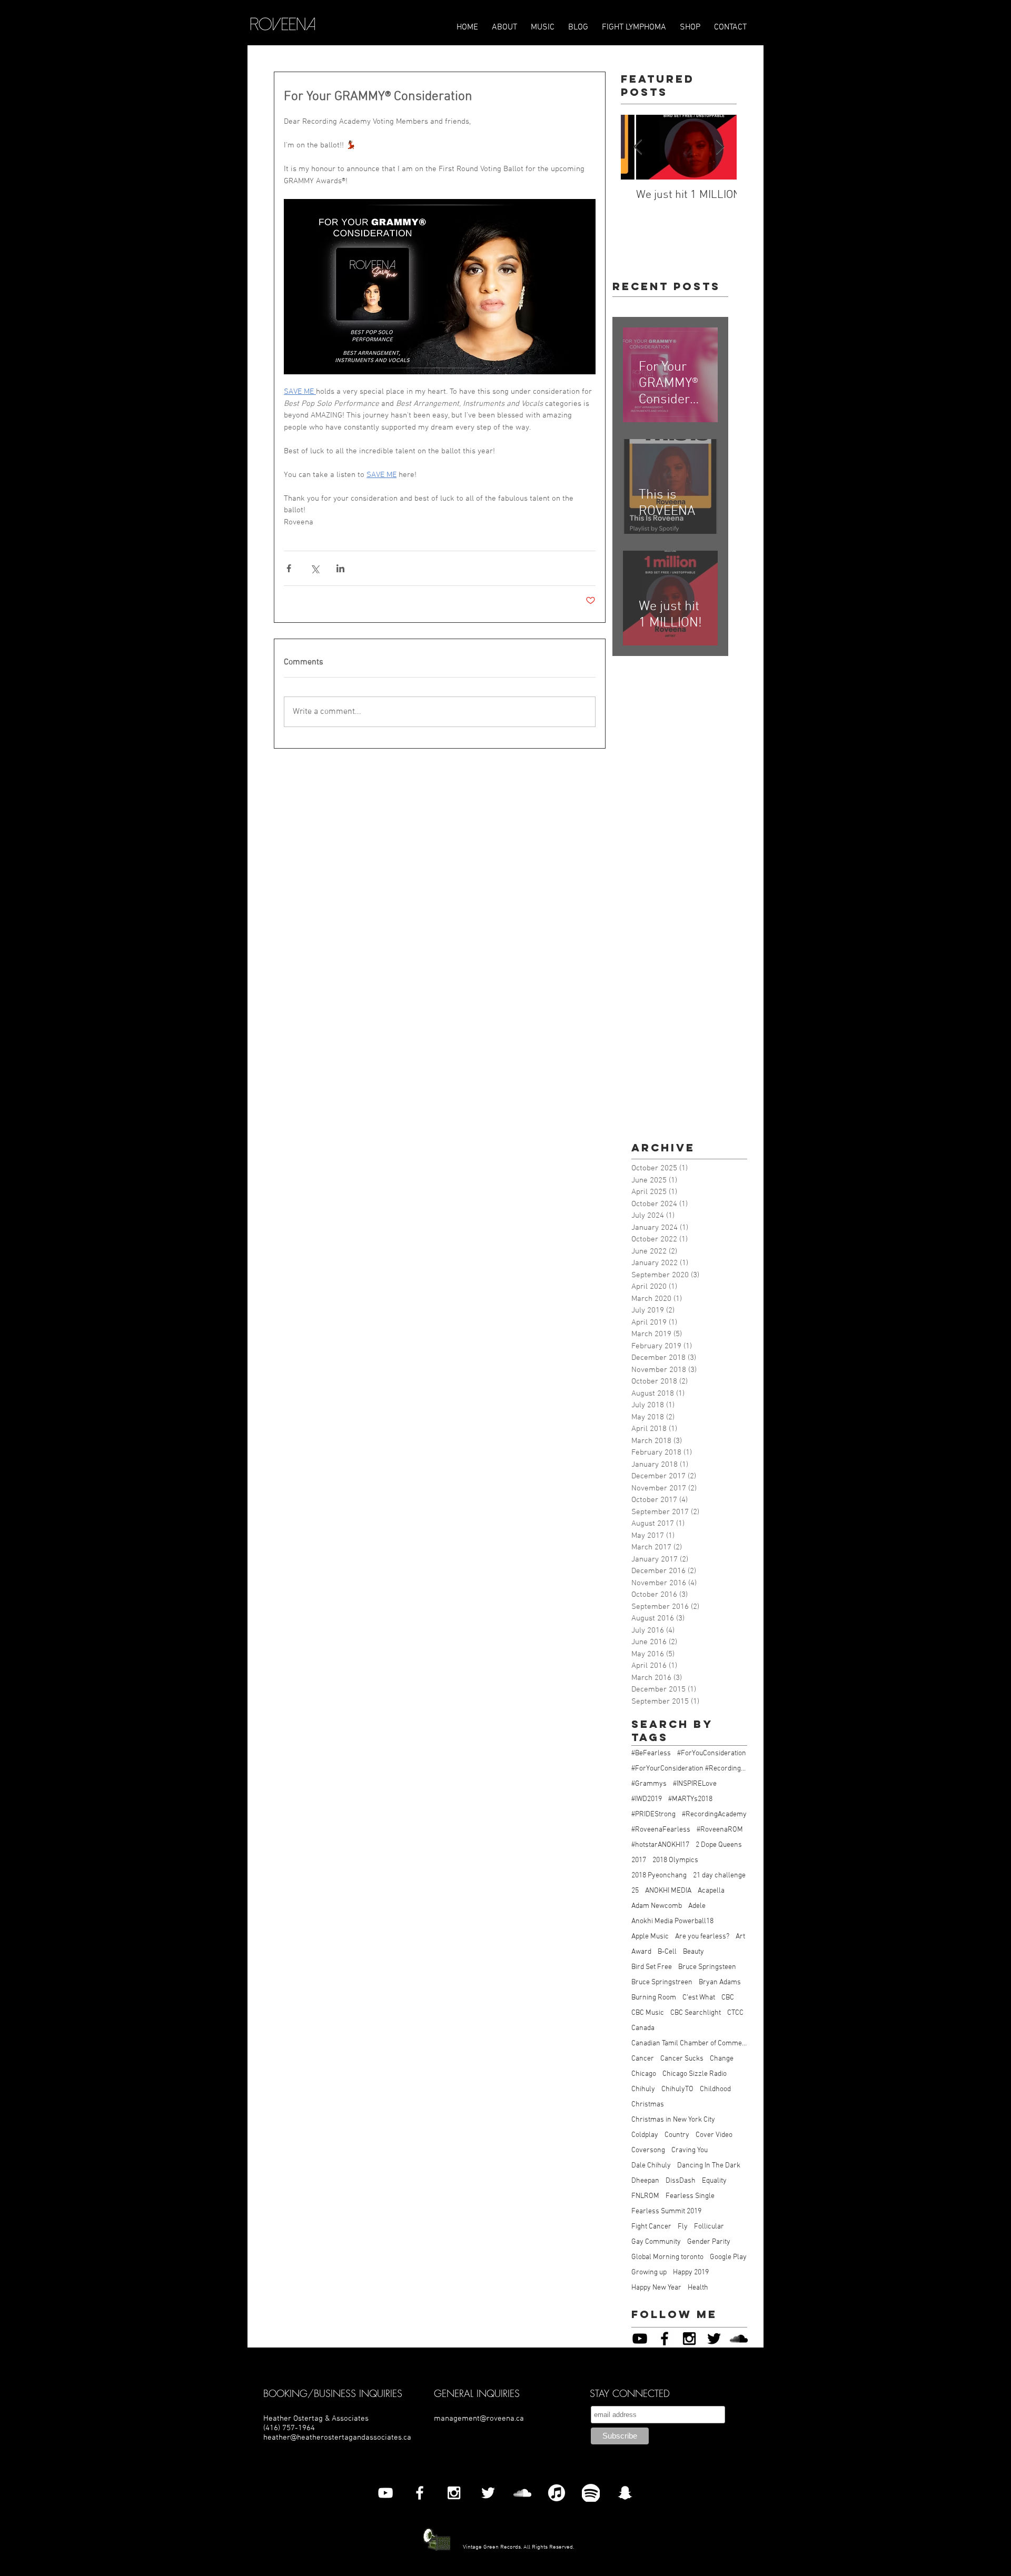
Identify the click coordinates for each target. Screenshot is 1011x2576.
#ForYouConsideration (712, 1753)
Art (740, 1937)
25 (635, 1891)
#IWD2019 (647, 1799)
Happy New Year (656, 2288)
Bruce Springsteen (707, 1967)
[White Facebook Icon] (420, 2493)
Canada (643, 2028)
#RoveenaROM (720, 1830)
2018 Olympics (675, 1860)
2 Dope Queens (719, 1845)
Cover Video (714, 2135)
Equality (714, 2181)
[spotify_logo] (591, 2493)
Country (677, 2135)
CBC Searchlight (696, 2013)
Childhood (715, 2089)
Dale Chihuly (651, 2166)
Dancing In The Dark (709, 2166)
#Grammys (649, 1784)
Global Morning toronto (667, 2257)
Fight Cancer (651, 2227)
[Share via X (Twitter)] (315, 568)
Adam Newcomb (657, 1906)
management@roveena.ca (479, 2419)
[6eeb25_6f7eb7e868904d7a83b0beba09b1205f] (557, 2493)
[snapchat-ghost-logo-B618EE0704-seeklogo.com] (625, 2493)
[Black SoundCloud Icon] (739, 2339)
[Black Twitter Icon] (714, 2339)
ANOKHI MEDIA (668, 1891)
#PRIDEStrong (653, 1814)
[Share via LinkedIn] (340, 568)
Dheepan (645, 2181)
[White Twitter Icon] (488, 2493)
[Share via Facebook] (289, 568)
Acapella (711, 1891)
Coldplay (645, 2135)
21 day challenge (719, 1876)
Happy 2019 (691, 2272)
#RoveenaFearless (661, 1830)
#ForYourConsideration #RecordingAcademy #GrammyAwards (689, 1769)
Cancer (643, 2059)
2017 (639, 1860)
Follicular (709, 2227)
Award (641, 1952)
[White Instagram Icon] (454, 2493)
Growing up (649, 2272)
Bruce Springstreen (662, 1982)
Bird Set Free (652, 1967)
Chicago (644, 2074)
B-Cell (667, 1952)
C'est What (699, 1998)
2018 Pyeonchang (659, 1876)
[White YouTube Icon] (385, 2493)
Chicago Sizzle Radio (695, 2074)
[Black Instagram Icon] (689, 2339)
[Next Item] (720, 148)
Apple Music (650, 1937)
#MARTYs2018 (690, 1799)
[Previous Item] (638, 148)
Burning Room (654, 1998)
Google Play (728, 2257)
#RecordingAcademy (714, 1814)
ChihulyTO (677, 2089)
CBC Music (648, 2013)
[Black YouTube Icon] (640, 2339)
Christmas (648, 2105)
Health (698, 2288)
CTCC (735, 2013)
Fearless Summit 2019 (666, 2211)
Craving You (690, 2150)
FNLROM (645, 2196)
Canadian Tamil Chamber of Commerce (689, 2043)
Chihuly (643, 2089)
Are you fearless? (702, 1937)
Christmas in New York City (673, 2120)
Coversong (648, 2150)
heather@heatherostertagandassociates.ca (337, 2438)
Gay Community (656, 2242)
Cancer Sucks (682, 2059)
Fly (683, 2227)
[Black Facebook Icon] (665, 2339)
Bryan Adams (720, 1982)
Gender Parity (709, 2242)
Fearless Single (690, 2196)
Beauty (693, 1952)
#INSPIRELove (695, 1784)
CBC (728, 1998)
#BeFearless (651, 1753)
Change (722, 2059)
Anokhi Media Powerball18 (672, 1921)
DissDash (681, 2181)
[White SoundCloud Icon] (522, 2493)
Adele (697, 1906)
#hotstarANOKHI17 (660, 1845)
